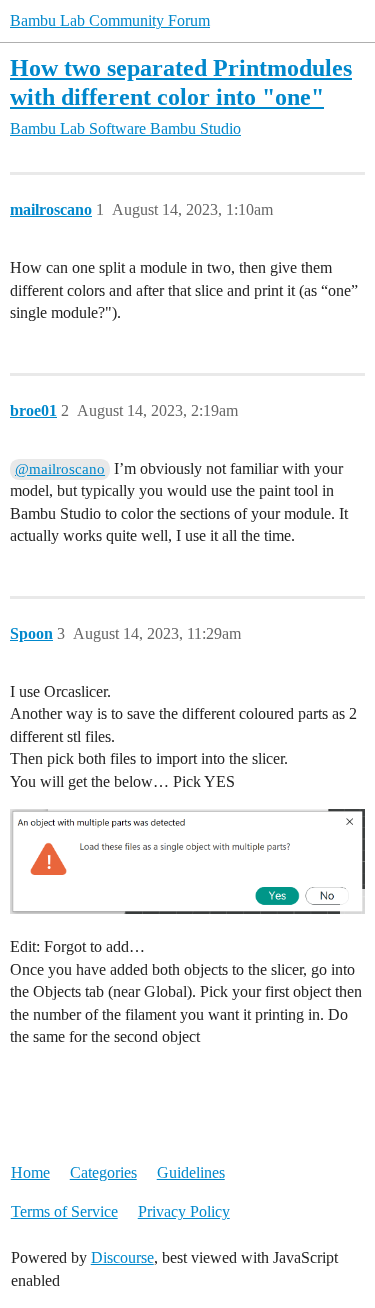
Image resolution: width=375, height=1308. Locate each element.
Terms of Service (64, 1211)
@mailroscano (60, 469)
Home (30, 1172)
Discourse (122, 1257)
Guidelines (191, 1172)
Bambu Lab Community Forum (110, 20)
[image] (187, 861)
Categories (103, 1172)
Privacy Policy (184, 1211)
